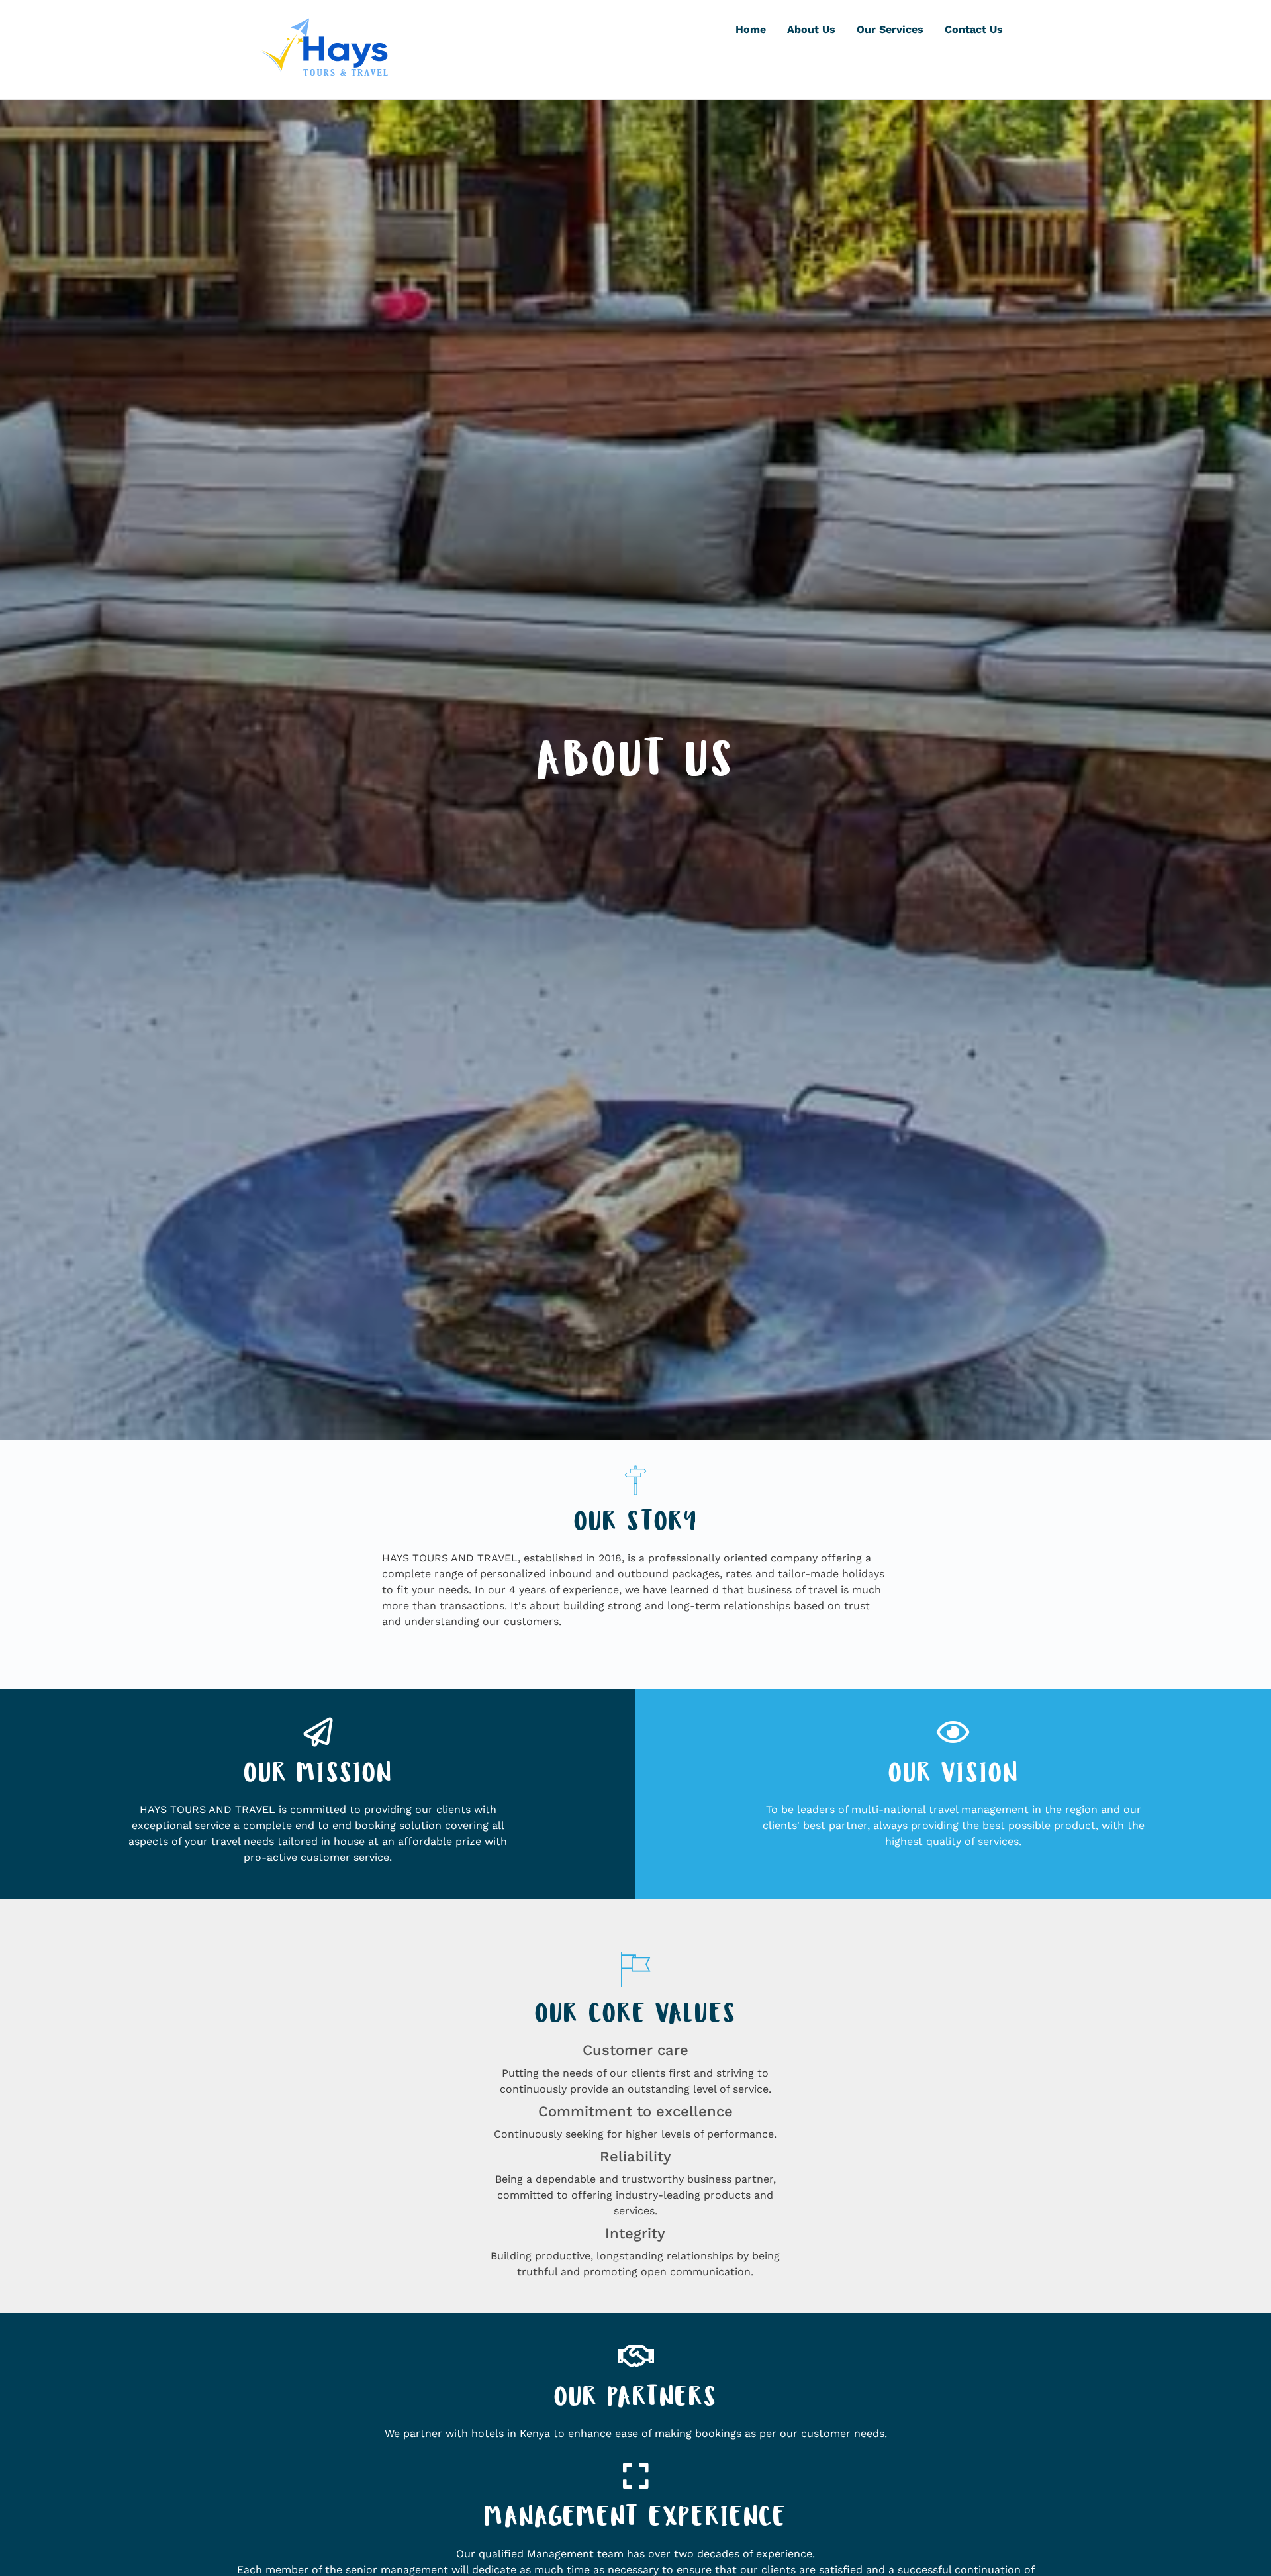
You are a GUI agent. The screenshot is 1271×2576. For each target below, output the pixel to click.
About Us (811, 29)
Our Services (890, 29)
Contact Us (974, 29)
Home (751, 29)
